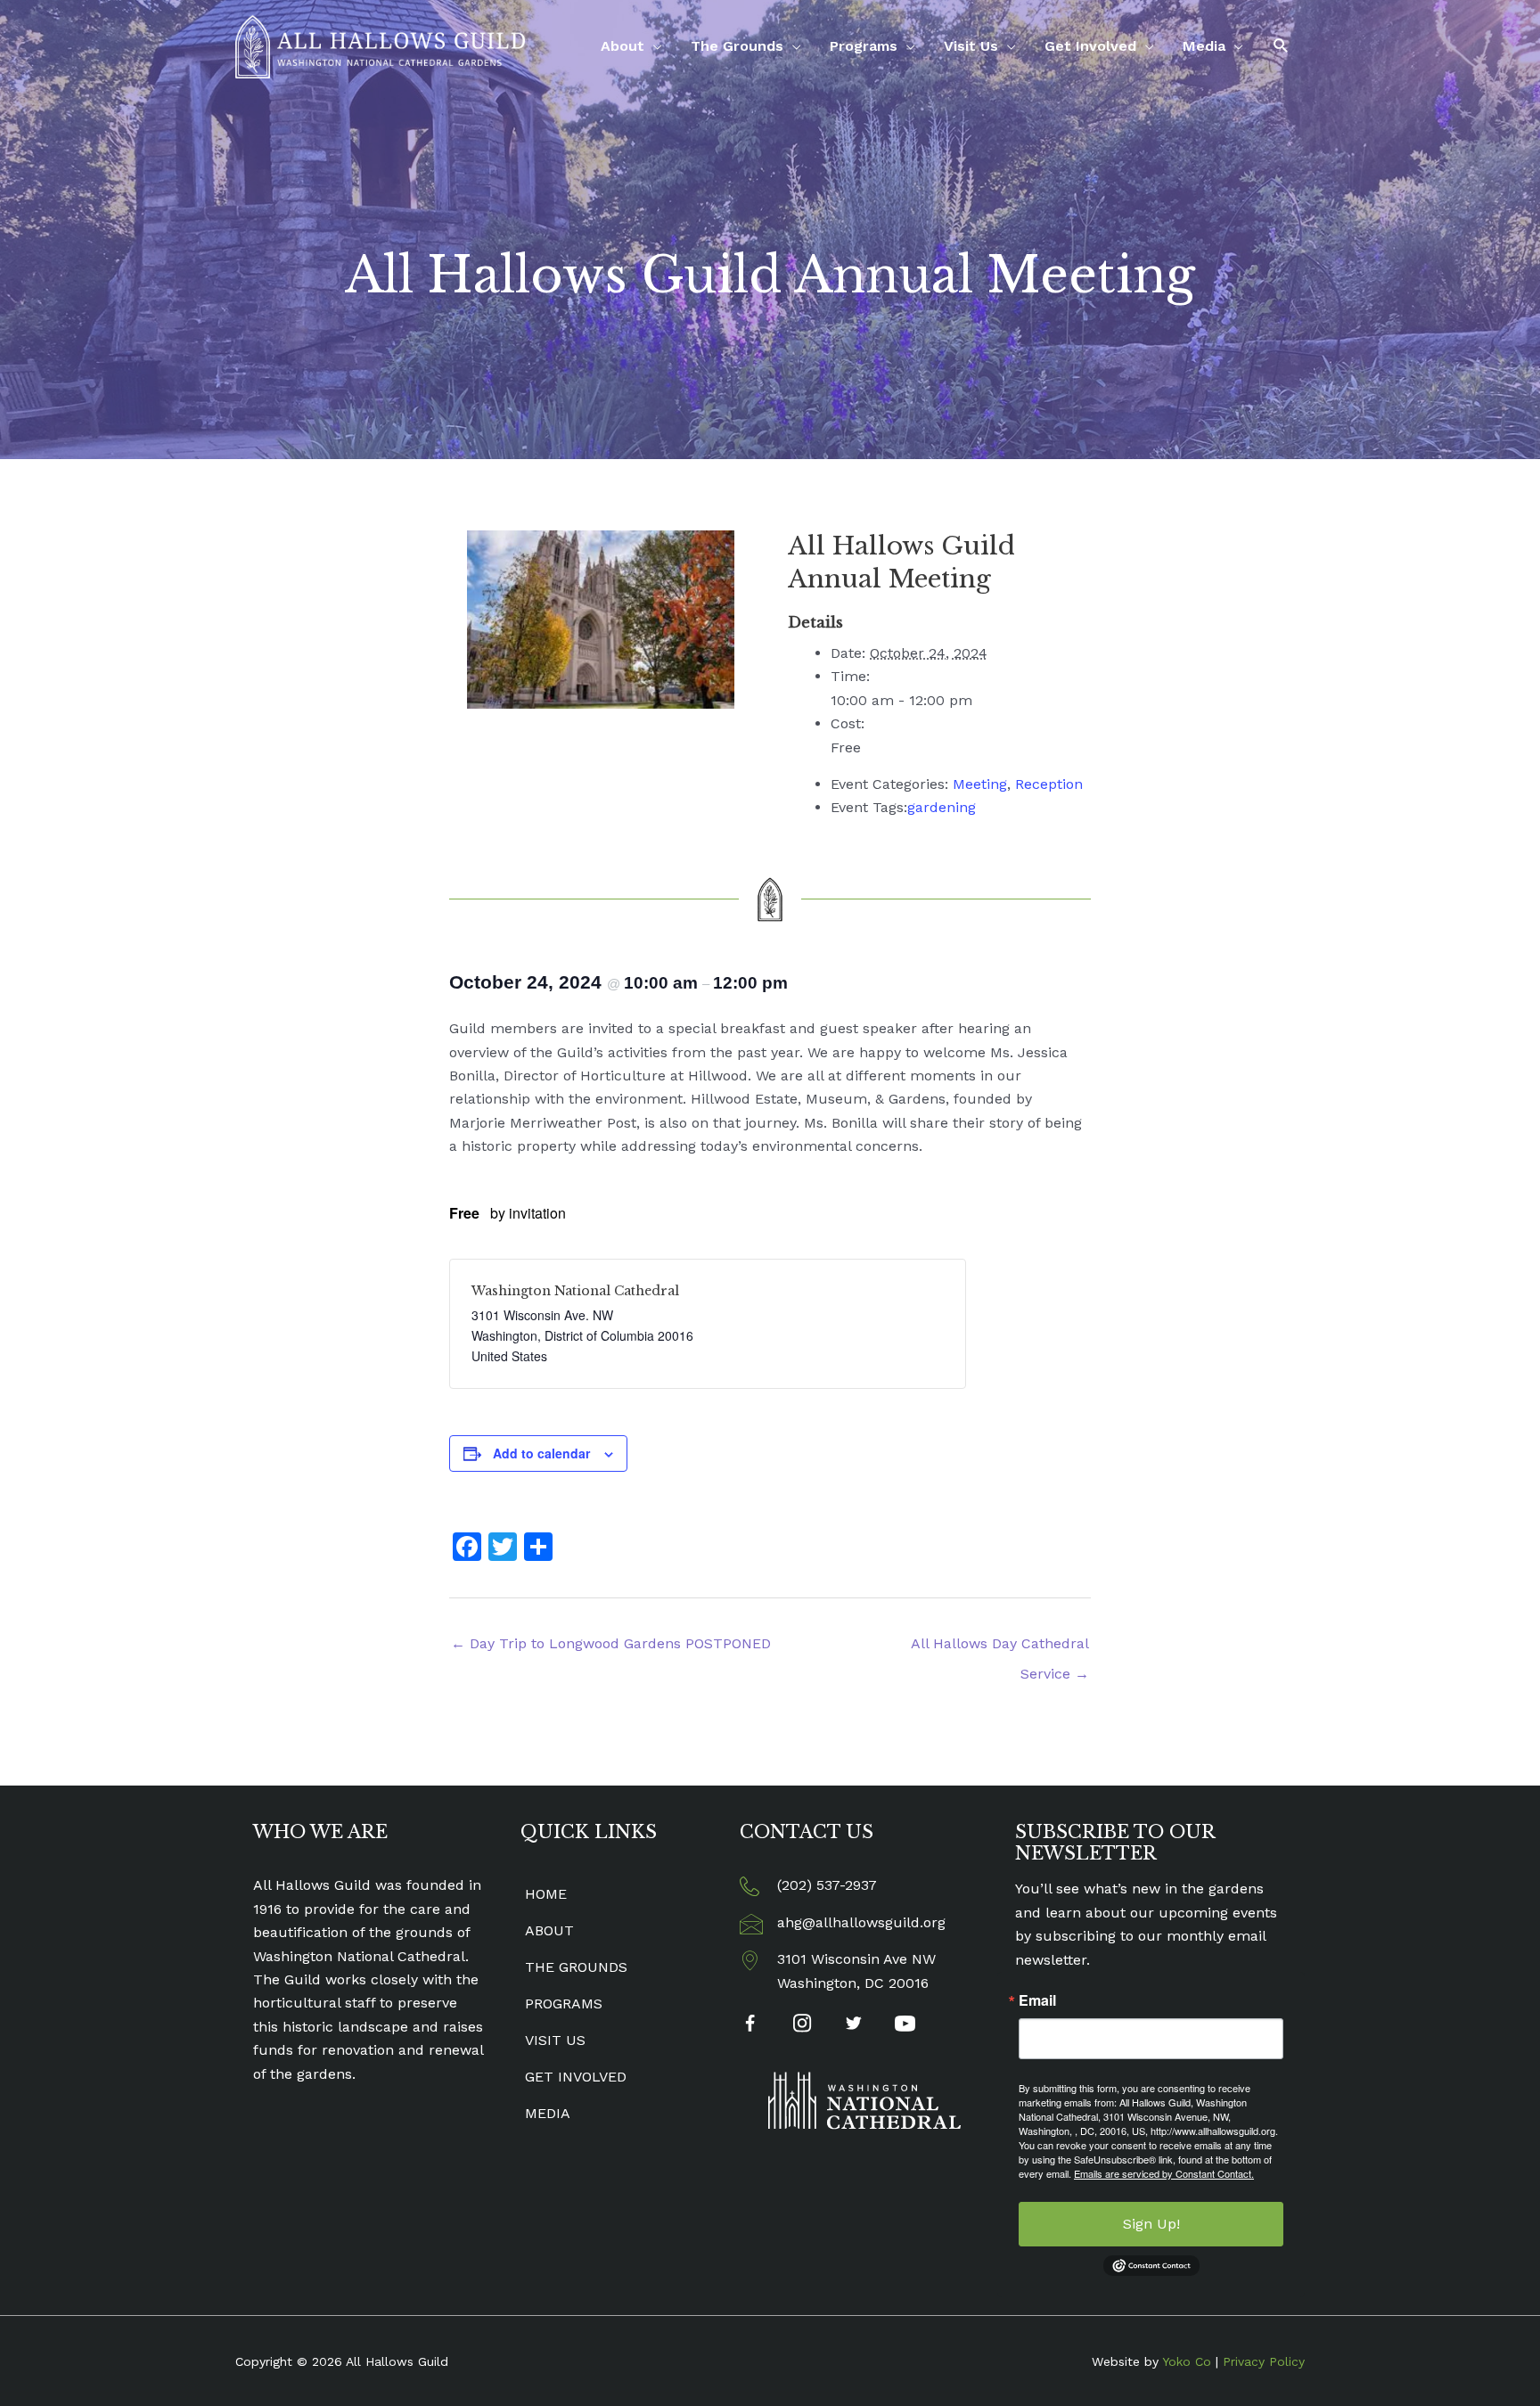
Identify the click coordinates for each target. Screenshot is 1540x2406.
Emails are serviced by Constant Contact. (1164, 2173)
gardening (942, 807)
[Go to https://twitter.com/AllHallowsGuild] (853, 2025)
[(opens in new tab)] (864, 2100)
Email (1037, 2000)
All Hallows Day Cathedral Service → (1000, 1648)
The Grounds (737, 46)
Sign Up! (1151, 2224)
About (623, 46)
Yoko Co (1187, 2361)
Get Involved (1090, 46)
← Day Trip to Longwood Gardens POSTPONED (611, 1643)
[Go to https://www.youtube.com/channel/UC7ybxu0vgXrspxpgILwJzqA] (905, 2026)
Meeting (980, 784)
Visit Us (971, 46)
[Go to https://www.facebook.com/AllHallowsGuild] (750, 2027)
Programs (864, 46)
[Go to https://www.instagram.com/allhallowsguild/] (802, 2025)
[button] (1281, 46)
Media (1204, 46)
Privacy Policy (1264, 2361)
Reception (1049, 784)
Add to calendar (541, 1453)
